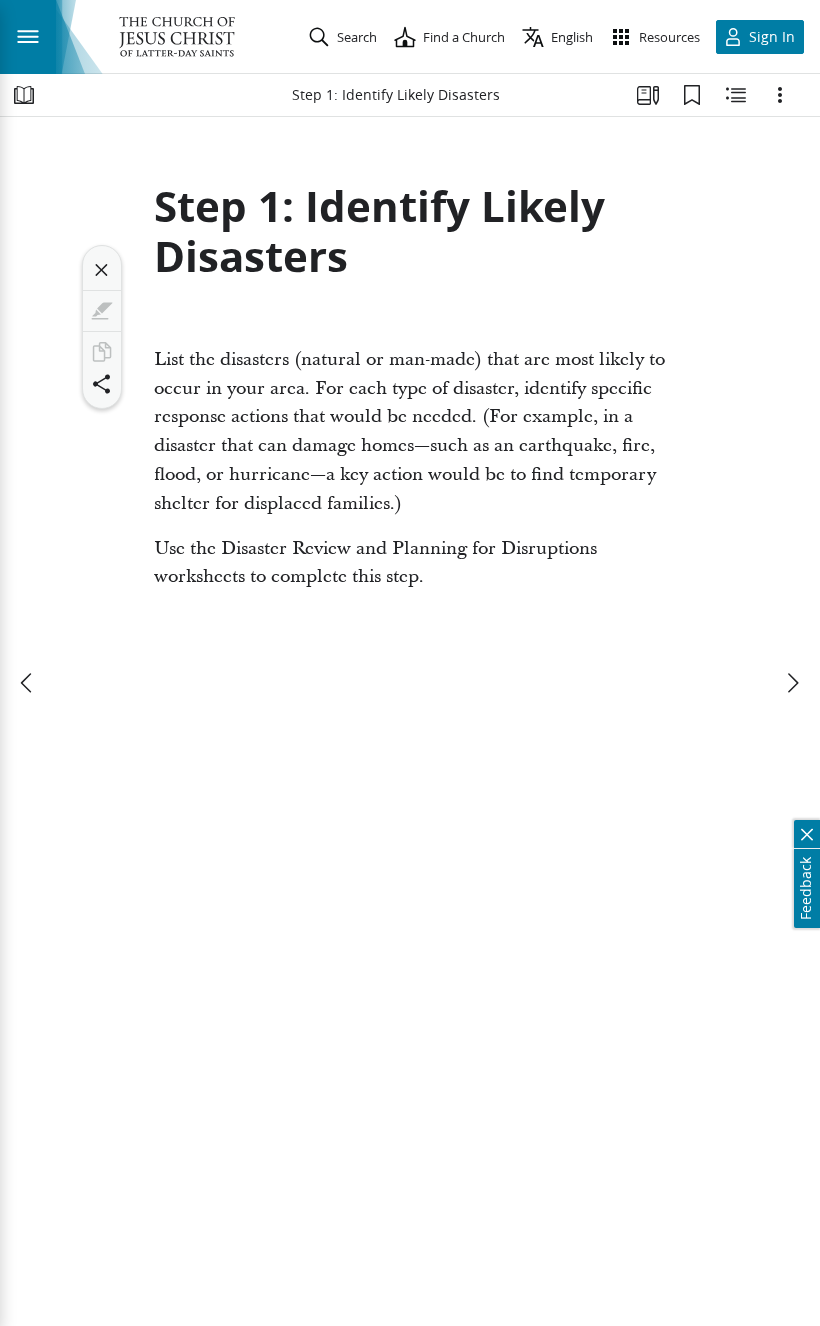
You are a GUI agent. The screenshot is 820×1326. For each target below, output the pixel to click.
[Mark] (102, 311)
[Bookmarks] (692, 95)
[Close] (102, 270)
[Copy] (102, 352)
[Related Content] (736, 95)
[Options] (780, 95)
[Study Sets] (648, 95)
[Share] (102, 384)
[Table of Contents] (24, 95)
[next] (792, 683)
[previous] (28, 683)
